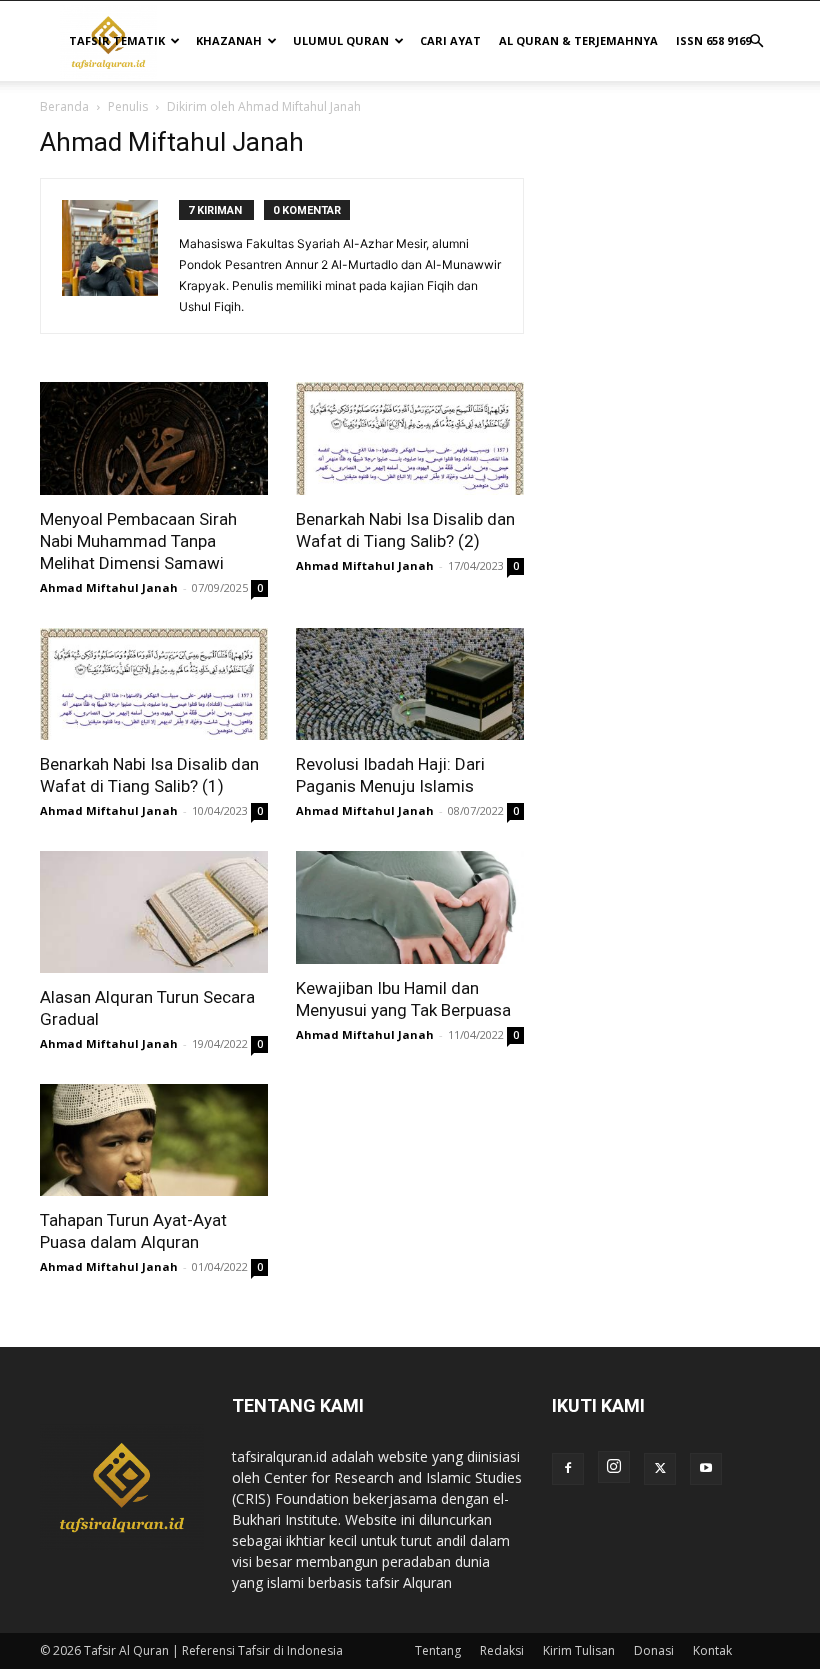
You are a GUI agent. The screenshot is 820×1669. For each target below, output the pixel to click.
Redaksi (502, 1650)
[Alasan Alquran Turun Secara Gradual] (154, 912)
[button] (756, 41)
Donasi (654, 1650)
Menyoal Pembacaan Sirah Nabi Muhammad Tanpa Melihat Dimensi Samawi (138, 541)
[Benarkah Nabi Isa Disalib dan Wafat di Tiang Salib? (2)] (410, 438)
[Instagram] (614, 1467)
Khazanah (229, 40)
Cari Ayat (450, 40)
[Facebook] (568, 1469)
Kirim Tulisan (579, 1650)
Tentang (438, 1650)
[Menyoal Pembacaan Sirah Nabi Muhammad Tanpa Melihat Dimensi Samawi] (154, 438)
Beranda (64, 106)
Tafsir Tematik (117, 40)
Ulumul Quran (341, 40)
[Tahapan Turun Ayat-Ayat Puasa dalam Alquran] (154, 1140)
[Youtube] (706, 1469)
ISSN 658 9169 (713, 40)
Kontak (712, 1650)
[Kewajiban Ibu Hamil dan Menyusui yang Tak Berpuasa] (410, 907)
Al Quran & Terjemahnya (578, 40)
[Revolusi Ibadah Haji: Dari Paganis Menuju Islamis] (410, 684)
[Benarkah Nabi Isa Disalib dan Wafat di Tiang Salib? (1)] (154, 684)
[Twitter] (660, 1469)
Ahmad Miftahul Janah (109, 587)
